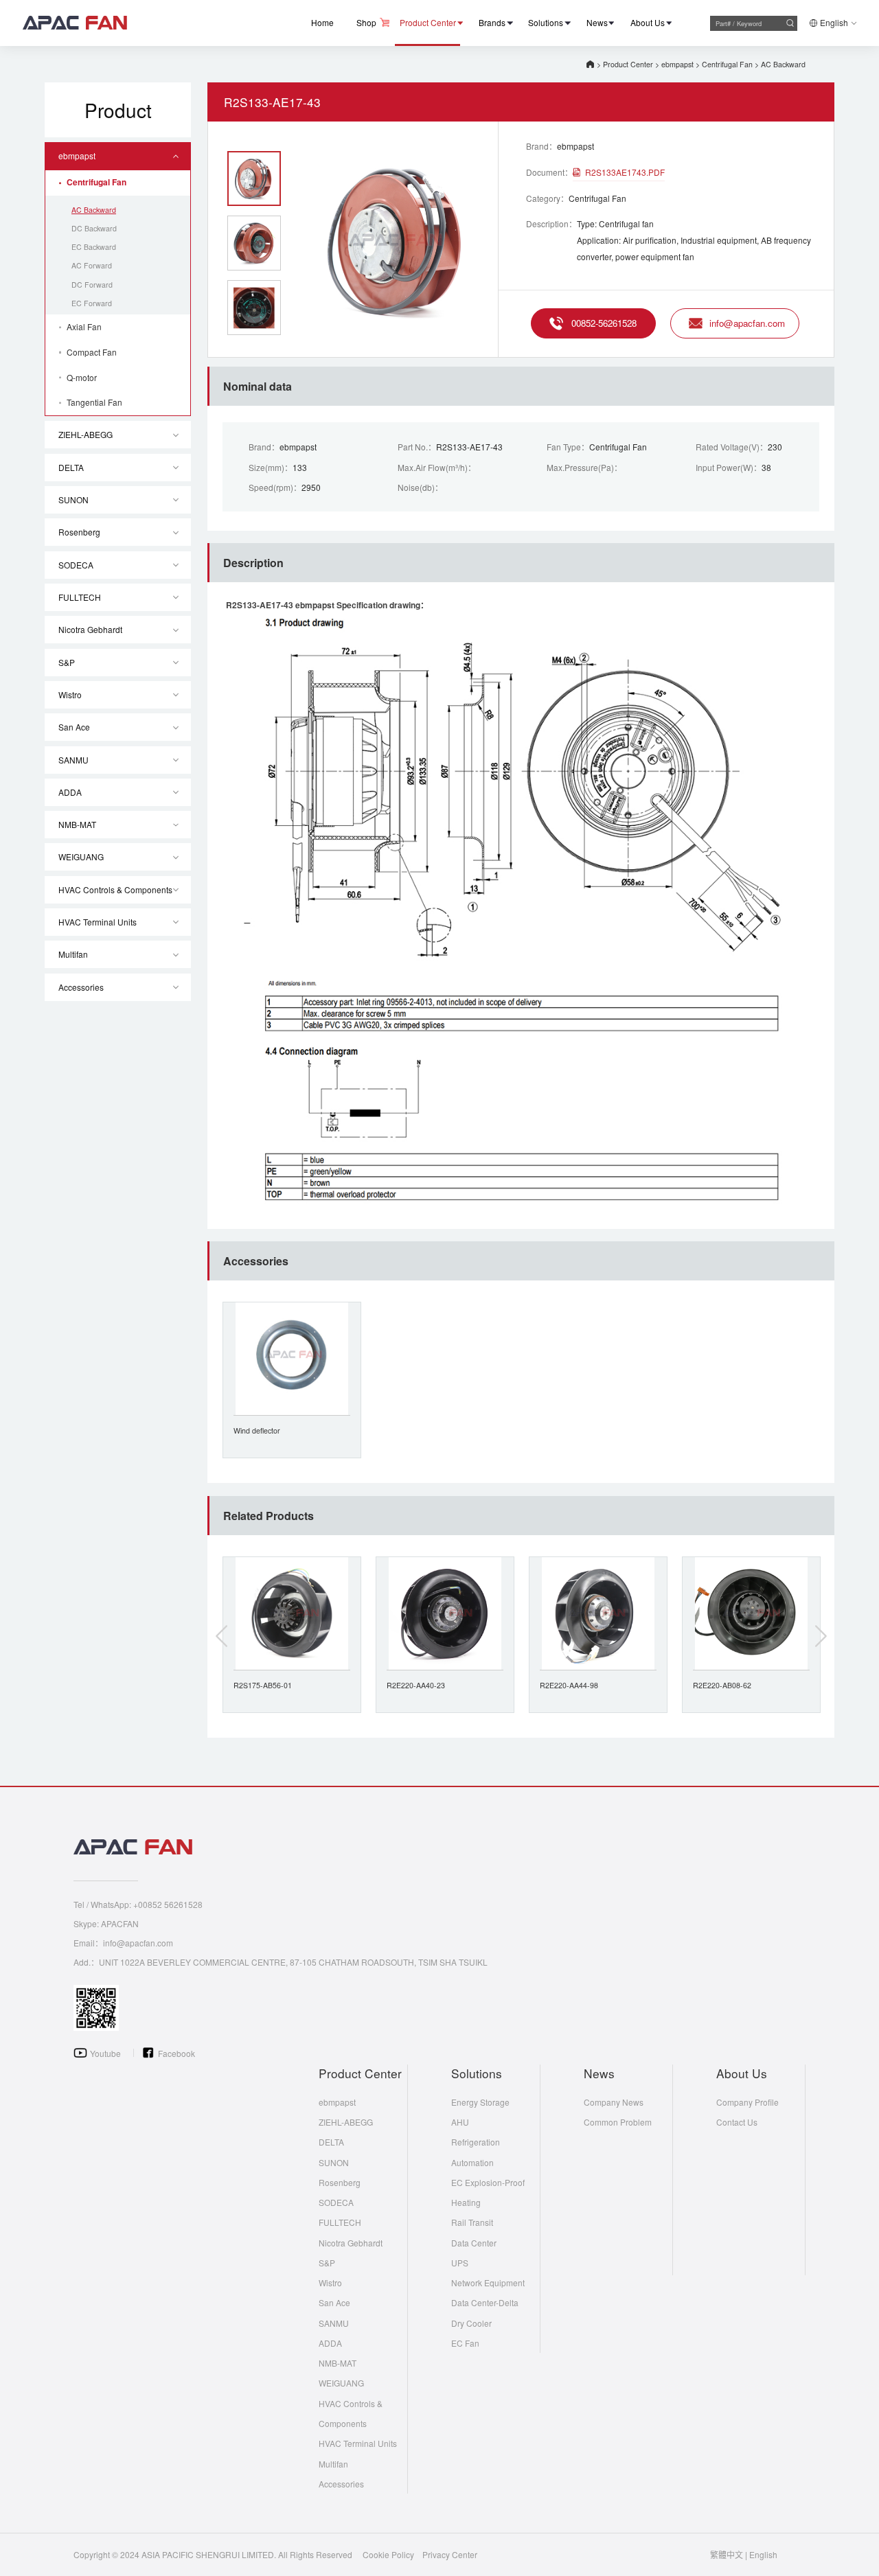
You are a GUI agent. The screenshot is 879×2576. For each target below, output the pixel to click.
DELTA (71, 467)
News (597, 22)
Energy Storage (480, 2102)
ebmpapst (677, 64)
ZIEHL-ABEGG (85, 434)
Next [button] (821, 1636)
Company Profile (747, 2102)
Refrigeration (476, 2142)
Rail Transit (472, 2222)
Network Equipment (488, 2282)
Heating (466, 2202)
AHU (460, 2122)
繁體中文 (727, 2554)
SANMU (73, 760)
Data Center (474, 2243)
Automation (472, 2162)
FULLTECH (80, 597)
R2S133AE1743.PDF (625, 172)
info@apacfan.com (747, 323)
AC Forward (92, 265)
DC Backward (94, 228)
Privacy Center (450, 2554)
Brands (492, 22)
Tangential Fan (94, 402)
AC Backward (783, 64)
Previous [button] (222, 1636)
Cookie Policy (388, 2554)
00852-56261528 (604, 323)
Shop (366, 22)
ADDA (70, 792)
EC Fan (465, 2343)
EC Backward (94, 247)
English (834, 22)
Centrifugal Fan (727, 64)
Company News (614, 2102)
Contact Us (737, 2122)
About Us (648, 22)
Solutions (546, 22)
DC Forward (92, 285)
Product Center (428, 22)
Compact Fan (92, 352)
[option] (398, 241)
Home (322, 22)
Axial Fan (84, 326)
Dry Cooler (471, 2323)
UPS (460, 2263)
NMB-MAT (77, 824)
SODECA (76, 565)
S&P (67, 662)
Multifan (73, 954)
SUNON (73, 499)
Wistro (70, 694)
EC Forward (92, 303)
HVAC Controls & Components (115, 889)
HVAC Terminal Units (98, 922)
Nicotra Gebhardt (90, 629)
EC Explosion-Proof (488, 2182)
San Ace (74, 727)
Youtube (105, 2053)
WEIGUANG (81, 856)
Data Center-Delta (485, 2302)
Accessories (81, 987)
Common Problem (618, 2122)
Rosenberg (79, 532)
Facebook (176, 2053)
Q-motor (82, 377)
